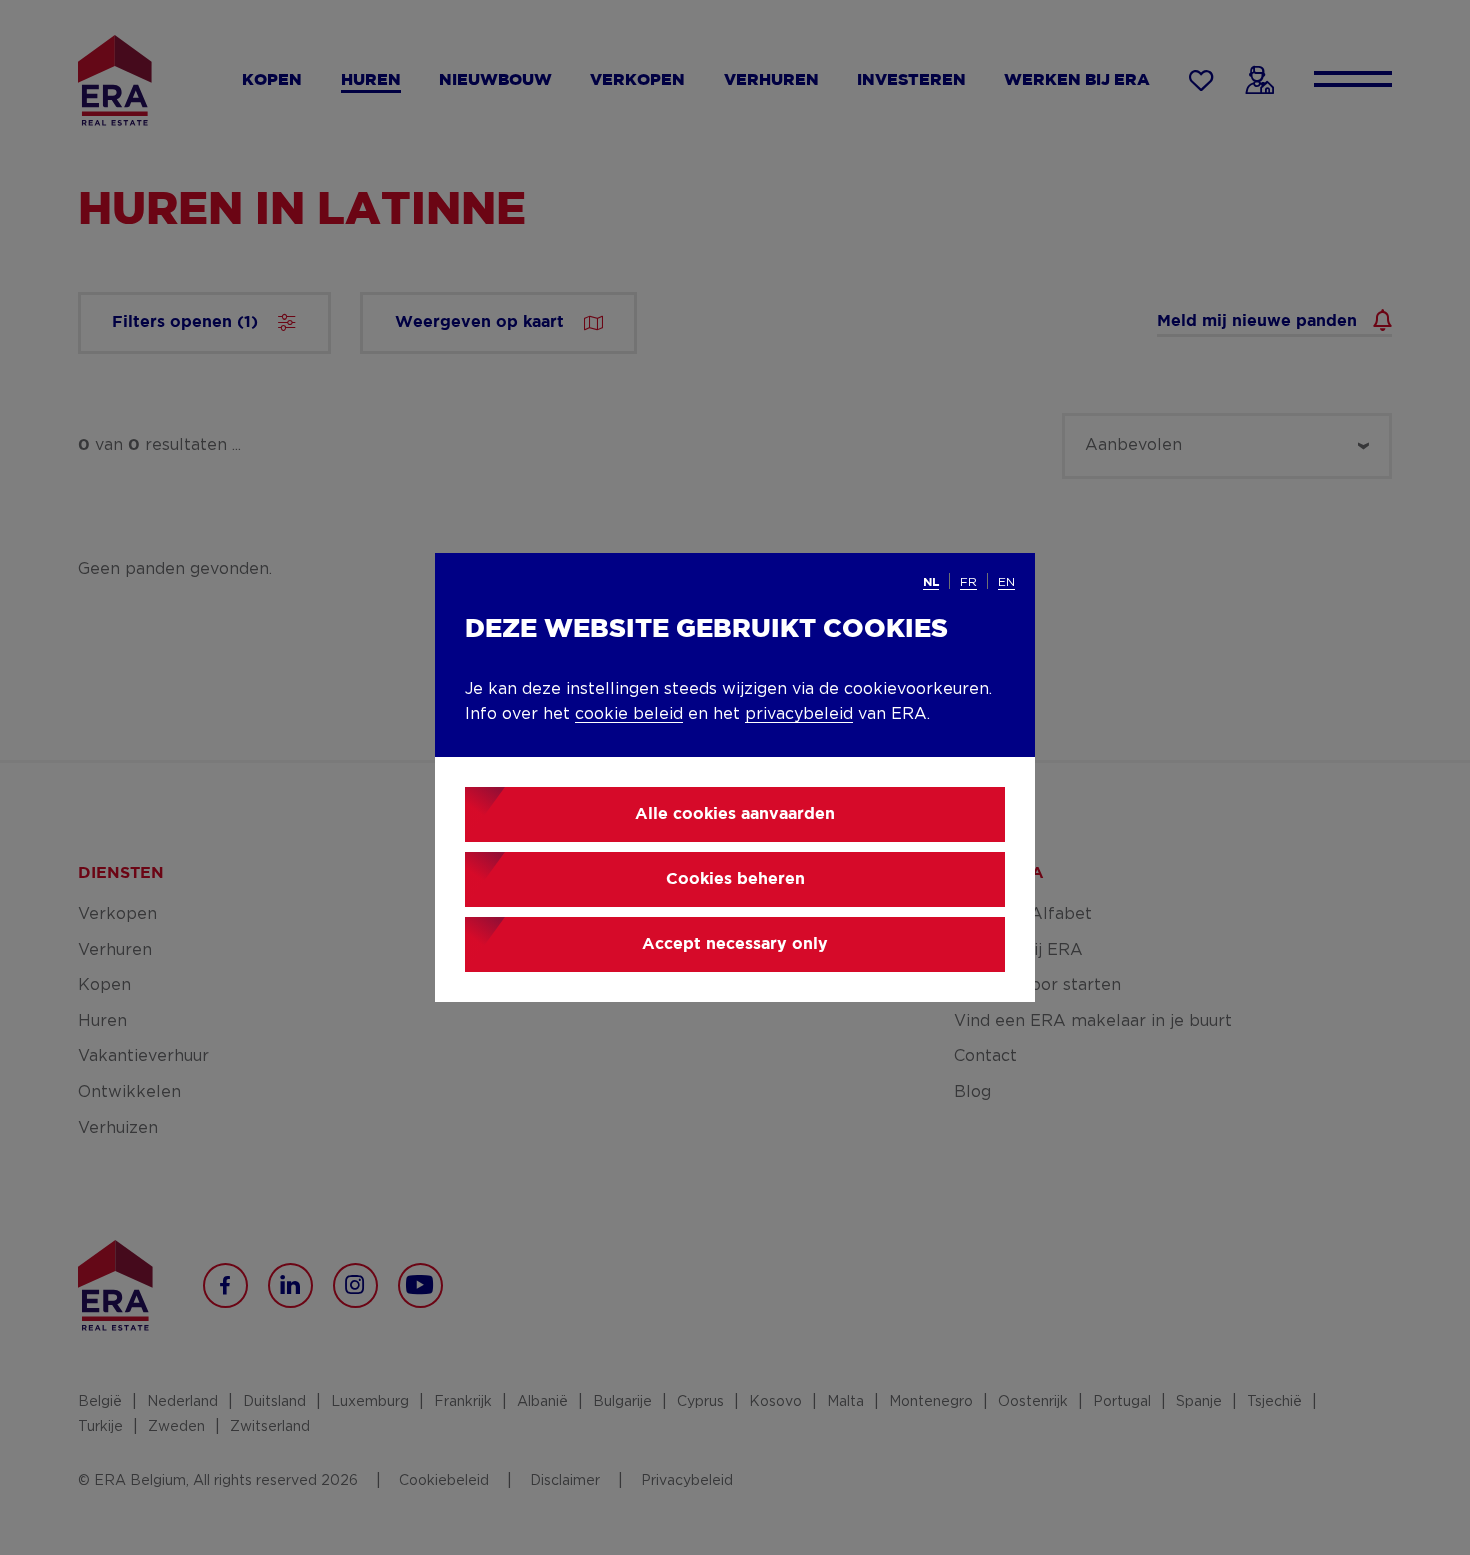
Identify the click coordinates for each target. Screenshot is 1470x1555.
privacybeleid (799, 714)
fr (968, 582)
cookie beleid (629, 714)
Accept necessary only (735, 944)
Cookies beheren (735, 879)
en (1006, 582)
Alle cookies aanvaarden (735, 814)
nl (931, 582)
